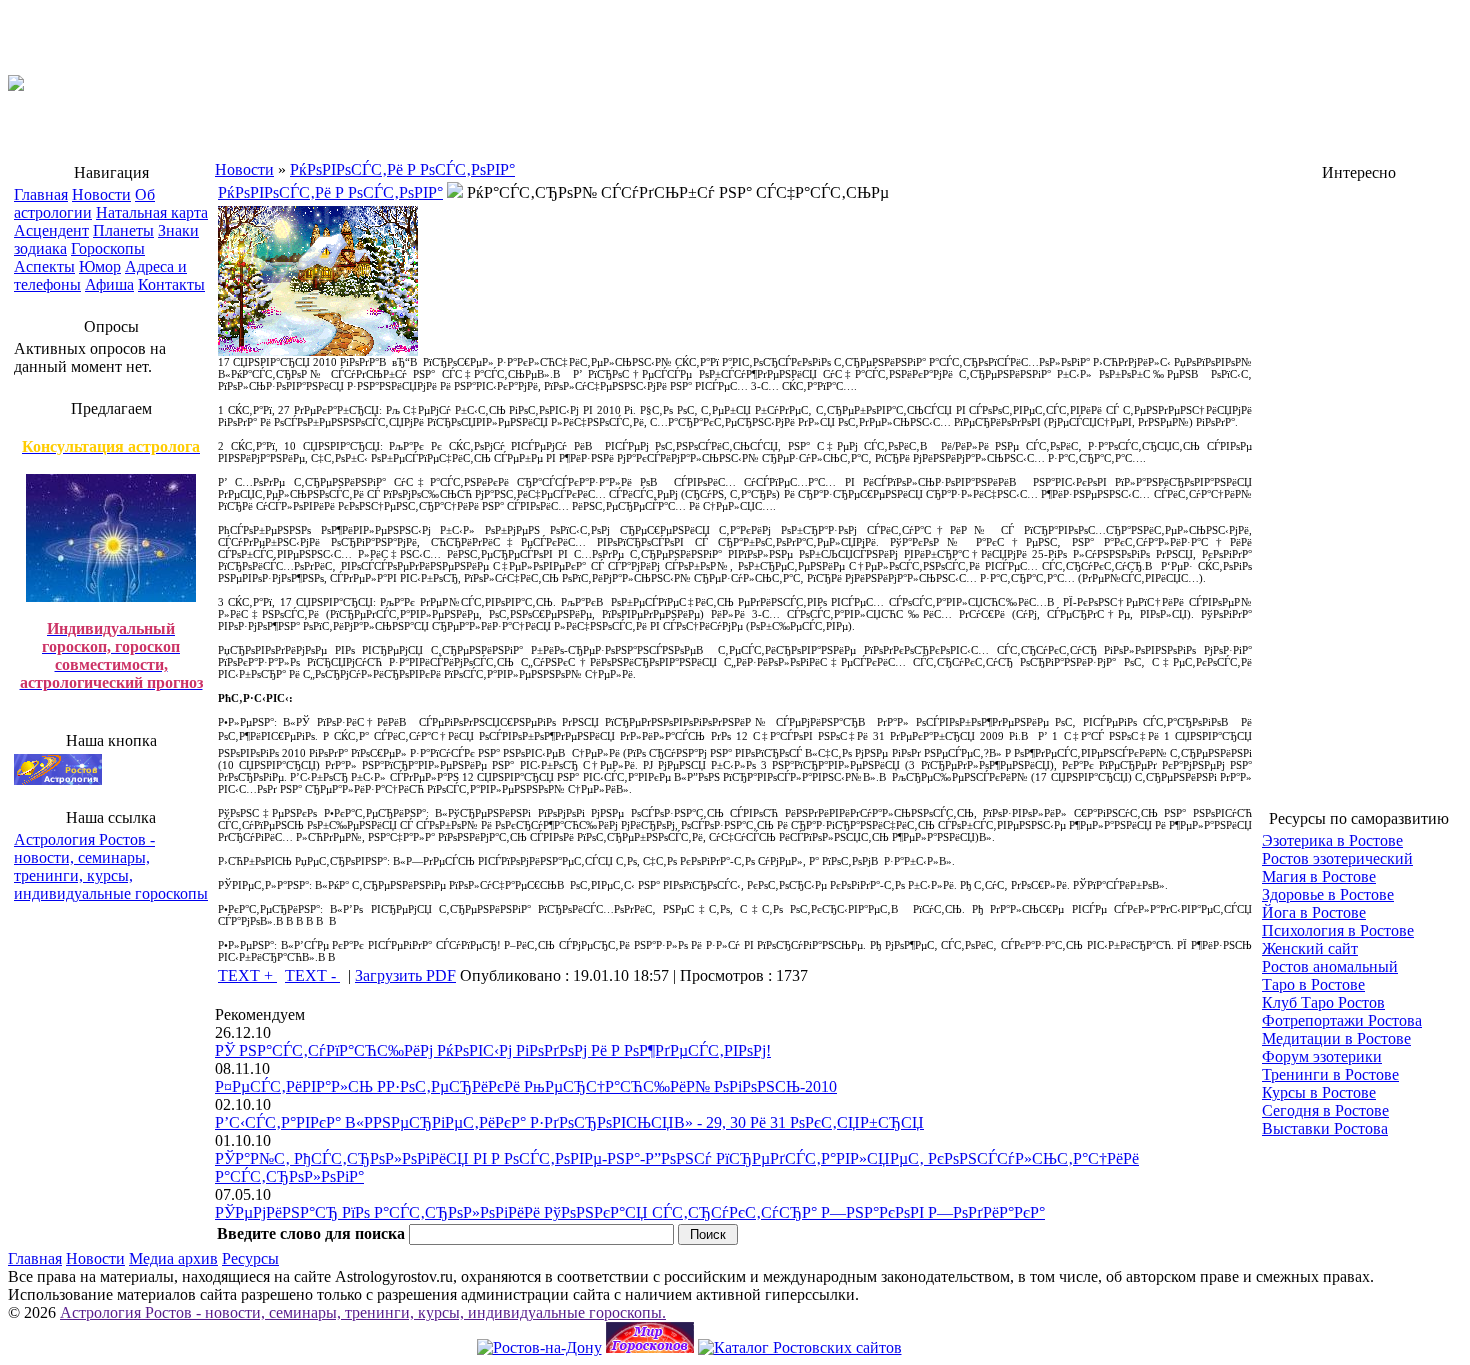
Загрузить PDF (405, 975)
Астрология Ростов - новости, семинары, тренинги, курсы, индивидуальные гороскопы (111, 866)
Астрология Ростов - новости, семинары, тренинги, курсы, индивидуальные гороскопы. (363, 1312)
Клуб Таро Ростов (1323, 1002)
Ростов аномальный (1330, 966)
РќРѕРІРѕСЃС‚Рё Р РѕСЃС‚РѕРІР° (402, 169)
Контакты (171, 284)
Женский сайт (1310, 948)
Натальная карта (152, 212)
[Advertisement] (1359, 486)
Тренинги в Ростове (1330, 1074)
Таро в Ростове (1313, 984)
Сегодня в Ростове (1325, 1110)
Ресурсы (250, 1258)
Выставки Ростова (1325, 1128)
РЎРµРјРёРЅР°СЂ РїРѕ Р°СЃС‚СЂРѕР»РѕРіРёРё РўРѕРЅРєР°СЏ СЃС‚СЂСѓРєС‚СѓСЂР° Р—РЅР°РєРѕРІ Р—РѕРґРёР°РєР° (630, 1212)
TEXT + (247, 975)
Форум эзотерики (1322, 1056)
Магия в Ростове (1319, 876)
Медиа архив (173, 1258)
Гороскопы (108, 248)
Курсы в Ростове (1319, 1092)
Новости (101, 194)
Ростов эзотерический (1337, 858)
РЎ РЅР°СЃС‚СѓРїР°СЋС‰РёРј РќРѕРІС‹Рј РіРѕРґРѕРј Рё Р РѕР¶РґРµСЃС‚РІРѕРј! (493, 1050)
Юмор (100, 266)
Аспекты (44, 266)
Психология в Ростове (1338, 930)
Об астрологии (84, 203)
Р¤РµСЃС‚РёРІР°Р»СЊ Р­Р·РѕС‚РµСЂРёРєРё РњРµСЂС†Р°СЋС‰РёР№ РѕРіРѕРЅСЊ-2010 (526, 1086)
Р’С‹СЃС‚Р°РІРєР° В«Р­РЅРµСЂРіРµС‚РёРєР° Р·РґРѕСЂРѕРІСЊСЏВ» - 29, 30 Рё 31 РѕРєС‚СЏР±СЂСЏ (569, 1122)
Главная (41, 194)
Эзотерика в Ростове (1332, 840)
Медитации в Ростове (1336, 1038)
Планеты (123, 230)
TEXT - (312, 975)
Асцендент (51, 230)
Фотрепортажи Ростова (1342, 1020)
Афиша (109, 284)
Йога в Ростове (1314, 912)
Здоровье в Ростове (1328, 894)
